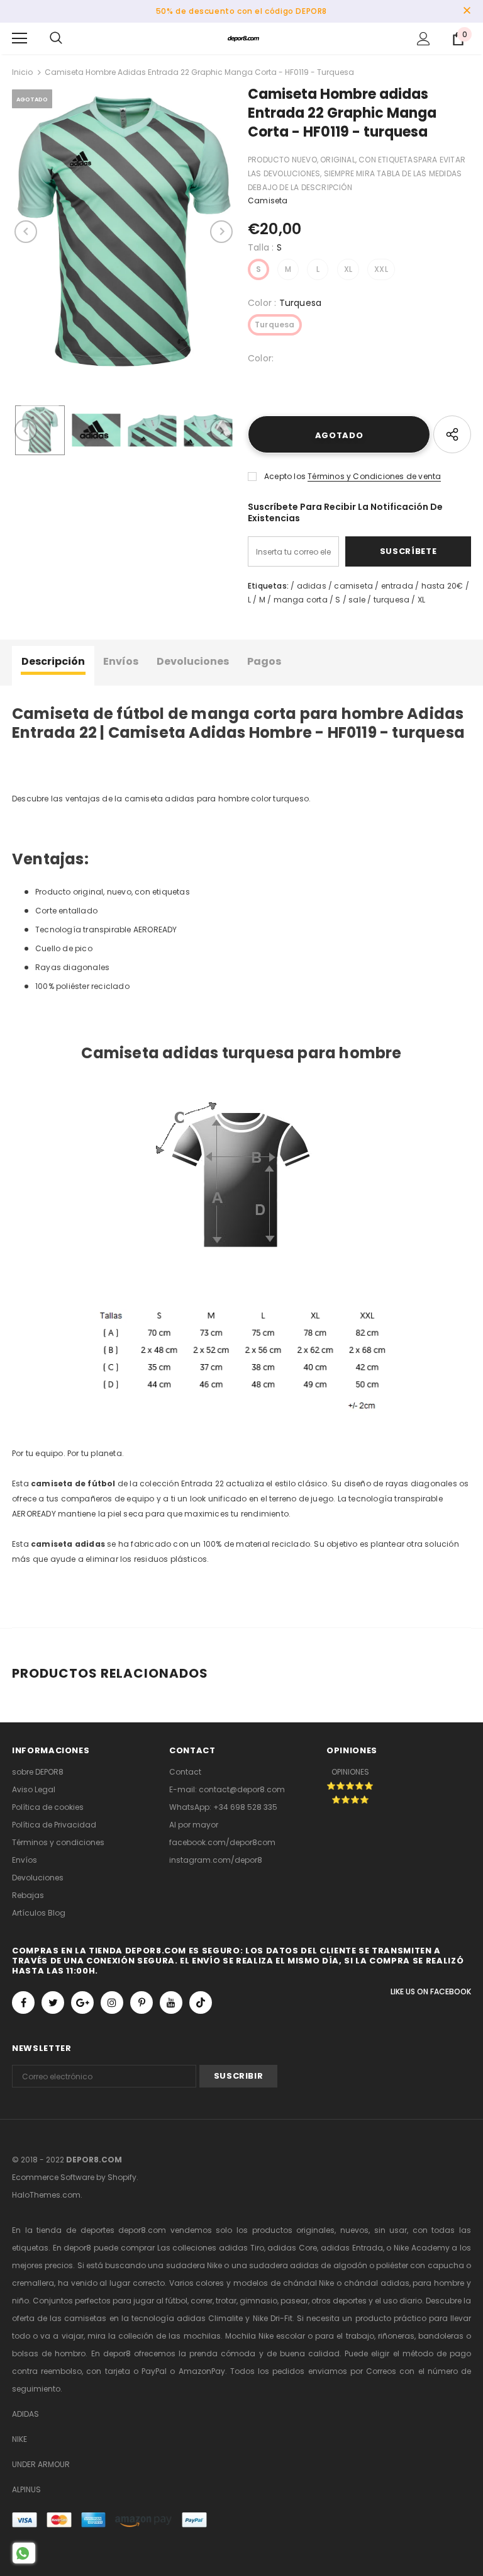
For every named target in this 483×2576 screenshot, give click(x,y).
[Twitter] (53, 2003)
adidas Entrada (352, 2248)
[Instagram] (112, 2003)
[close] (467, 11)
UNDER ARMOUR (41, 2464)
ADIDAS (25, 2414)
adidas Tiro (241, 2248)
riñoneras (396, 2336)
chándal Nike (309, 2283)
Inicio (22, 72)
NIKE (19, 2439)
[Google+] (82, 2003)
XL (348, 269)
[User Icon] (424, 39)
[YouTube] (171, 2003)
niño (20, 2301)
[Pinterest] (142, 2003)
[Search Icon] (56, 38)
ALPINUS (26, 2489)
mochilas (202, 2336)
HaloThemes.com (46, 2195)
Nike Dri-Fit (273, 2318)
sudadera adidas (284, 2265)
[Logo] (243, 38)
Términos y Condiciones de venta (374, 476)
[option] (124, 232)
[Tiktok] (201, 2003)
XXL (381, 269)
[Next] (221, 232)
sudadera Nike (194, 2265)
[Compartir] (452, 434)
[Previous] (26, 232)
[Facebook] (23, 2003)
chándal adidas (377, 2283)
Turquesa (275, 325)
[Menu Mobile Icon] (19, 38)
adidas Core (292, 2248)
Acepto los (285, 476)
